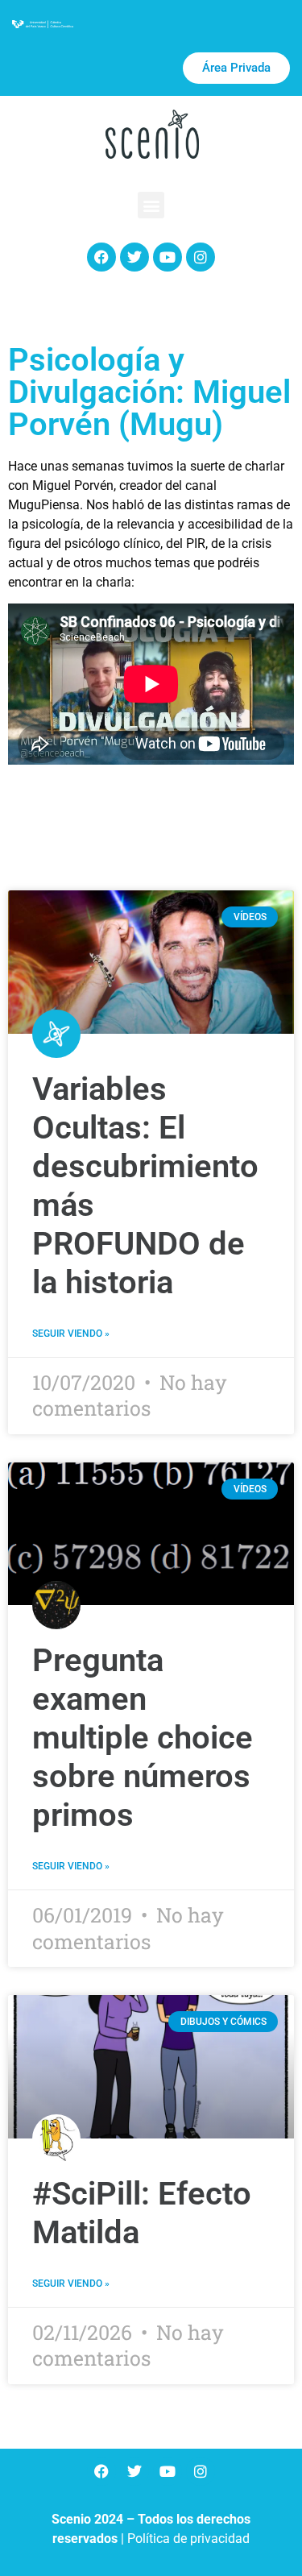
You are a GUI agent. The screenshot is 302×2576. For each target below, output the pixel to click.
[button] (151, 205)
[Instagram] (201, 257)
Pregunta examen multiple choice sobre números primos (143, 1738)
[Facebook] (101, 257)
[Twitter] (134, 257)
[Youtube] (168, 257)
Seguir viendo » (71, 1334)
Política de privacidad (188, 2539)
